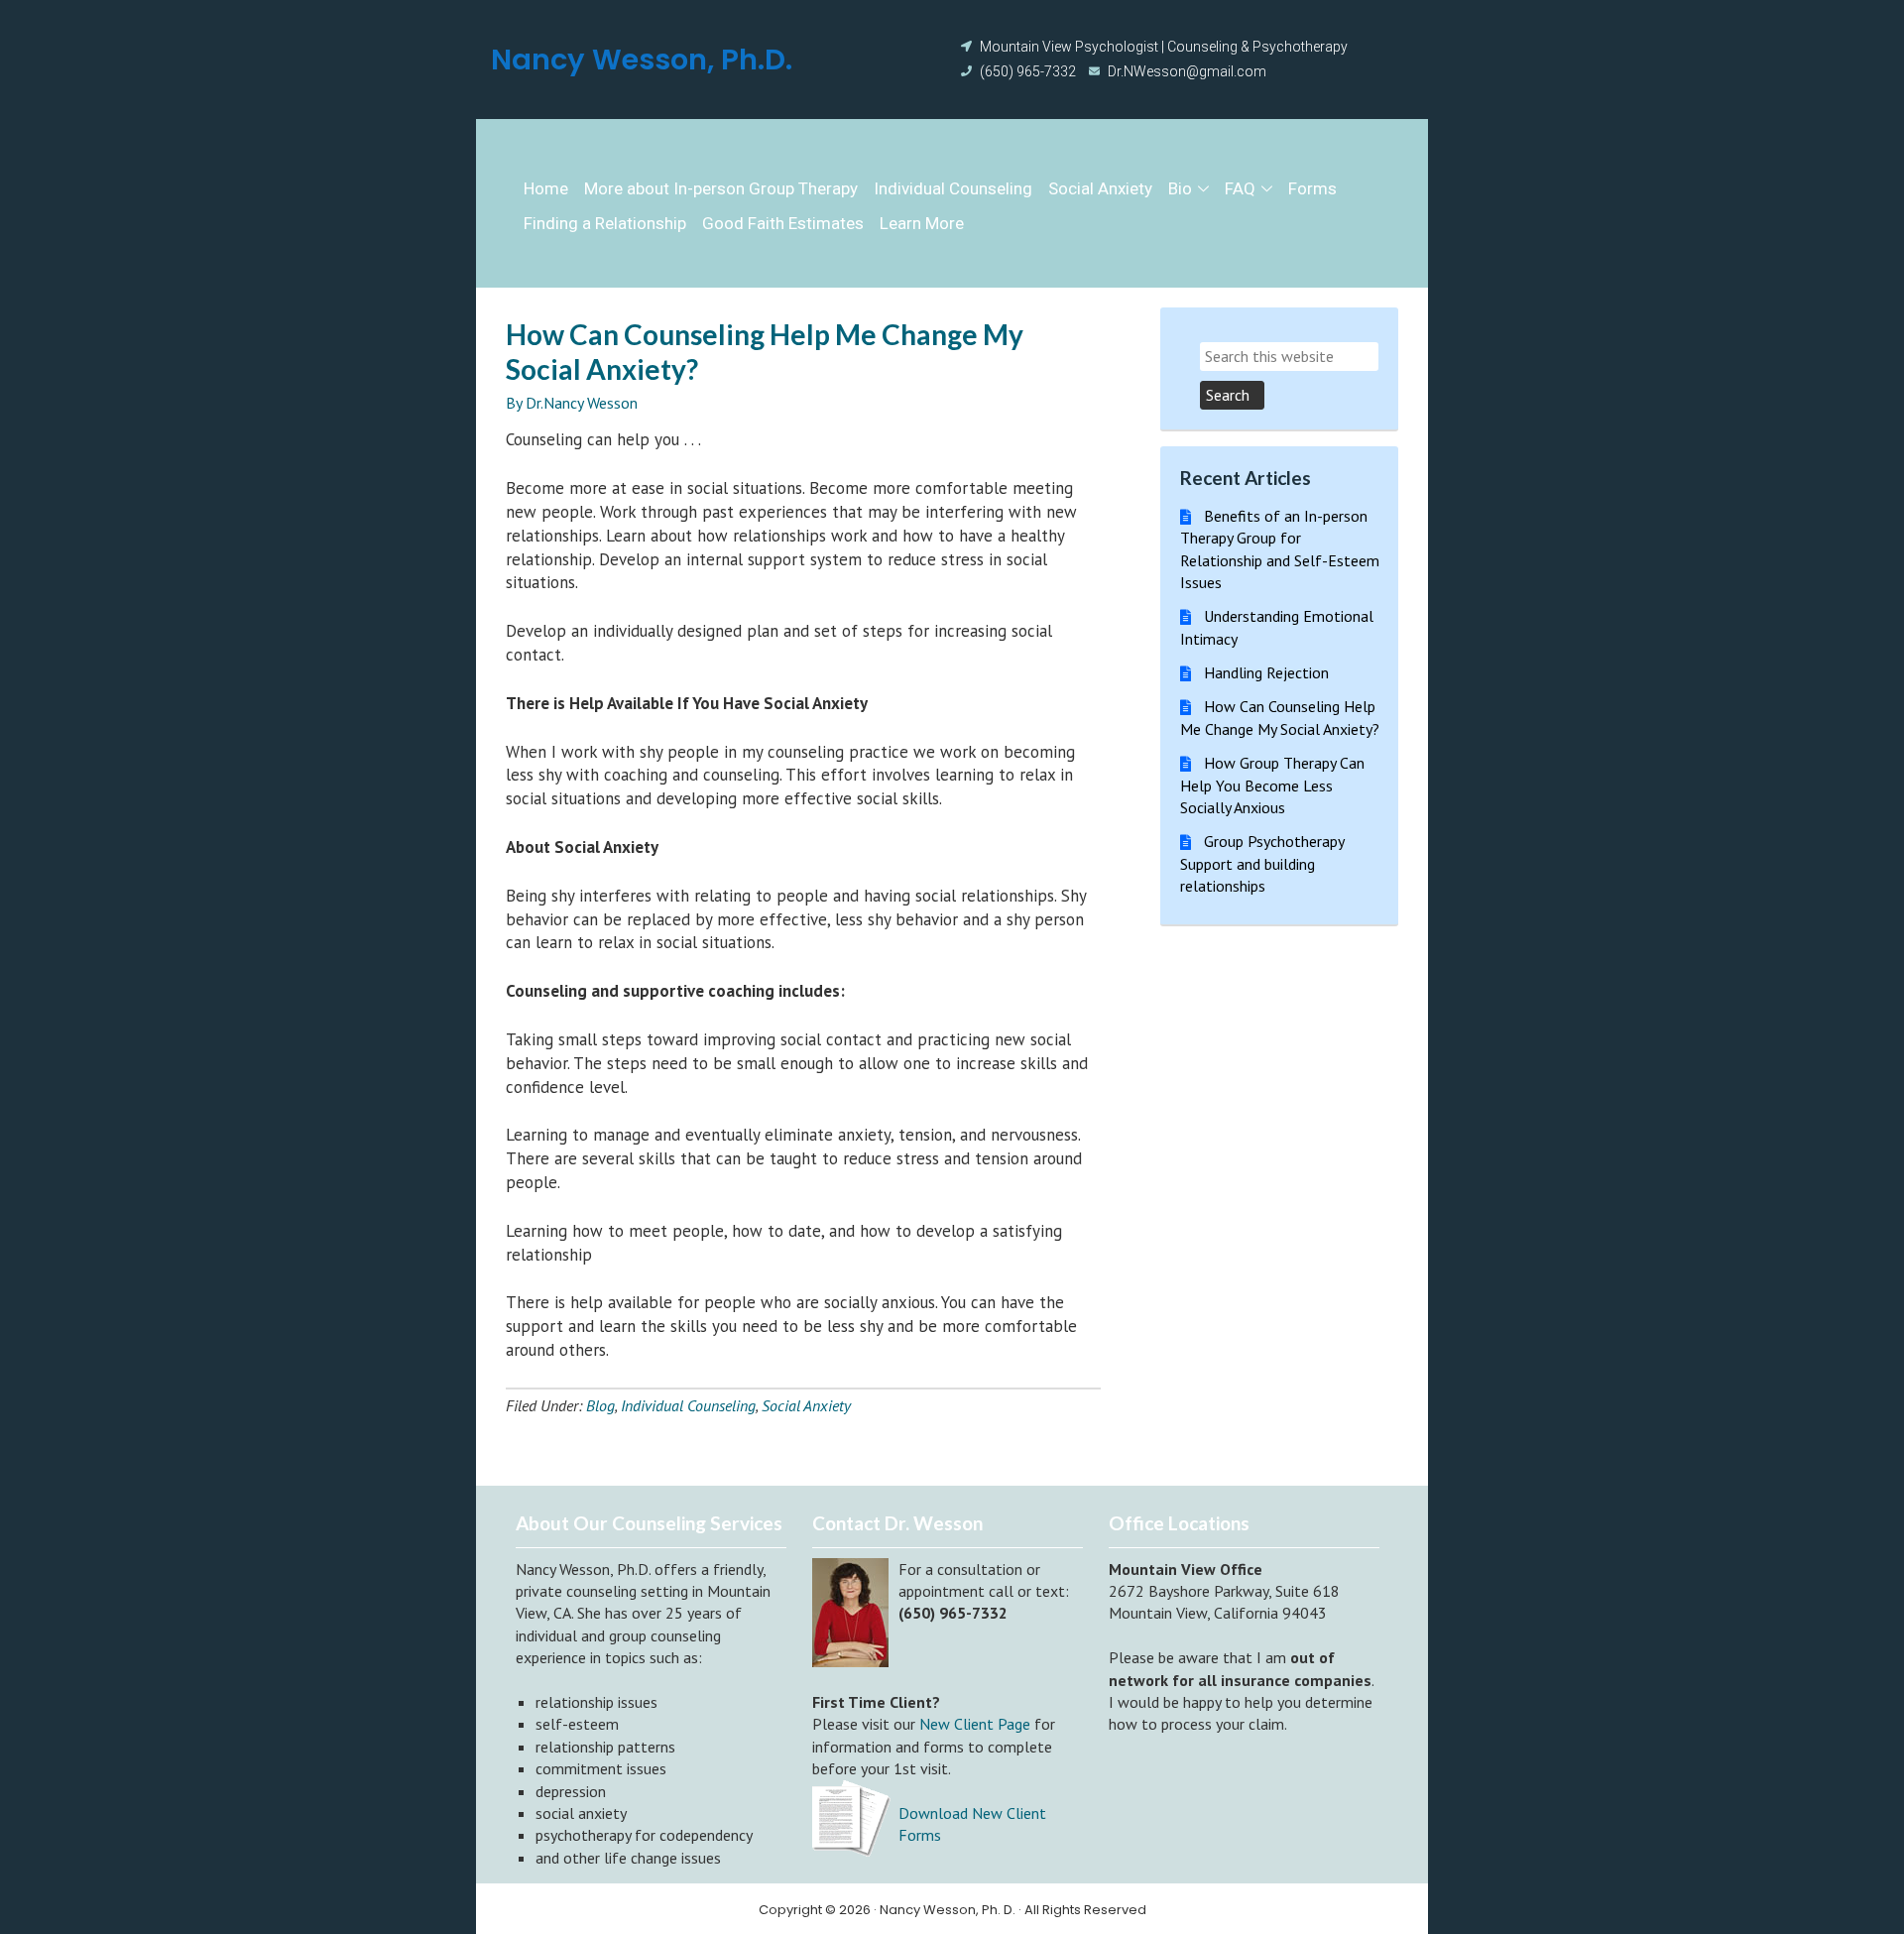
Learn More (922, 223)
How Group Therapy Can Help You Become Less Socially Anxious (1272, 785)
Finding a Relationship (605, 223)
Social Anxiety (1100, 188)
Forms (1312, 188)
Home (546, 188)
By (516, 403)
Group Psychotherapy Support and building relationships (1262, 863)
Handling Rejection (1266, 672)
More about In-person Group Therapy (721, 188)
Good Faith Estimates (783, 223)
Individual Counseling (953, 188)
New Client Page (975, 1724)
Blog (600, 1405)
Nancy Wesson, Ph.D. (642, 60)
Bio (1180, 188)
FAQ (1240, 188)
